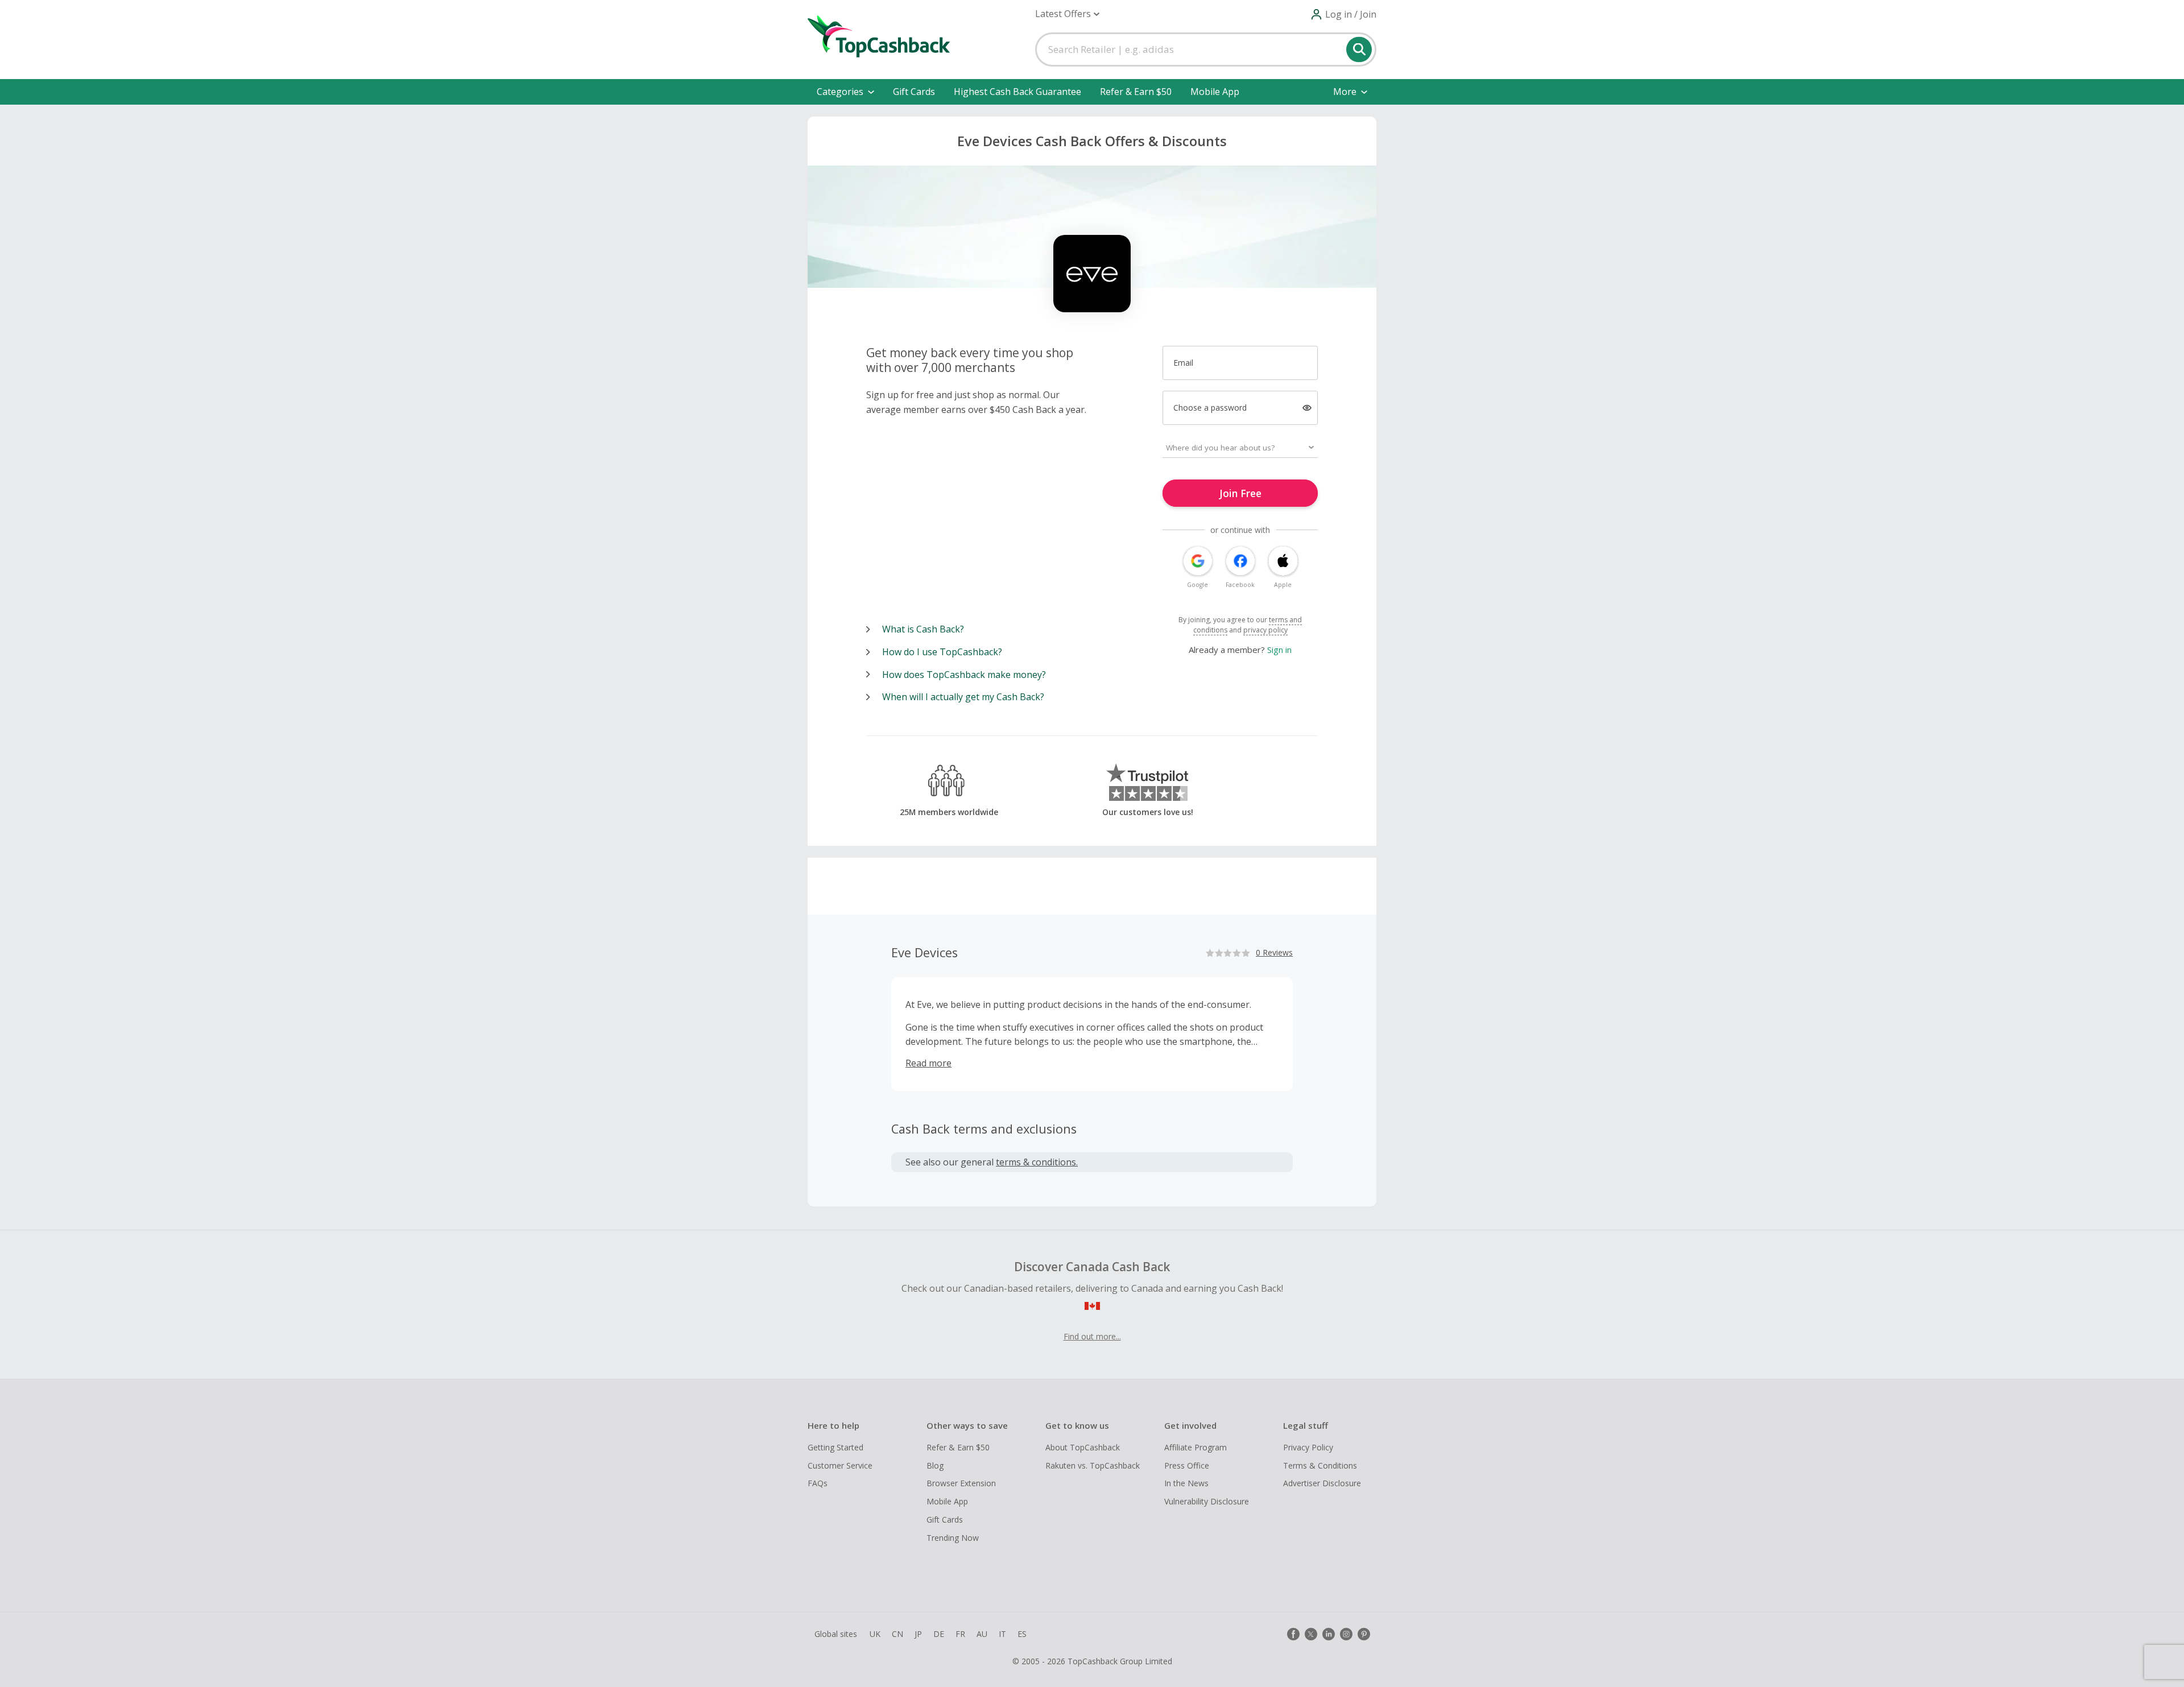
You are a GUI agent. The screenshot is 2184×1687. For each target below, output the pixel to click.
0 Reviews (1274, 952)
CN (897, 1634)
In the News (1186, 1483)
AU (982, 1634)
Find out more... (1092, 1336)
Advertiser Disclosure (1322, 1483)
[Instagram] (1346, 1634)
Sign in (1279, 650)
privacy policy (1265, 630)
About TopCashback (1083, 1447)
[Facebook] (1293, 1634)
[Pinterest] (1364, 1634)
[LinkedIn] (1329, 1634)
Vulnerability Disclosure (1207, 1501)
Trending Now (953, 1538)
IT (1002, 1634)
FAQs (818, 1483)
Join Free (1240, 493)
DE (939, 1634)
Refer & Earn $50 (1136, 92)
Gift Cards (914, 92)
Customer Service (840, 1465)
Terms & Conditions (1320, 1465)
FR (960, 1634)
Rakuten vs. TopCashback (1093, 1465)
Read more (928, 1063)
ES (1022, 1634)
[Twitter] (1311, 1634)
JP (918, 1634)
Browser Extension (961, 1483)
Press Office (1187, 1465)
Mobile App (1215, 92)
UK (875, 1634)
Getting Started (835, 1447)
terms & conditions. (1037, 1162)
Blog (935, 1465)
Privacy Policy (1308, 1447)
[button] (1067, 14)
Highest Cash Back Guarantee (1017, 92)
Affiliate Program (1196, 1447)
